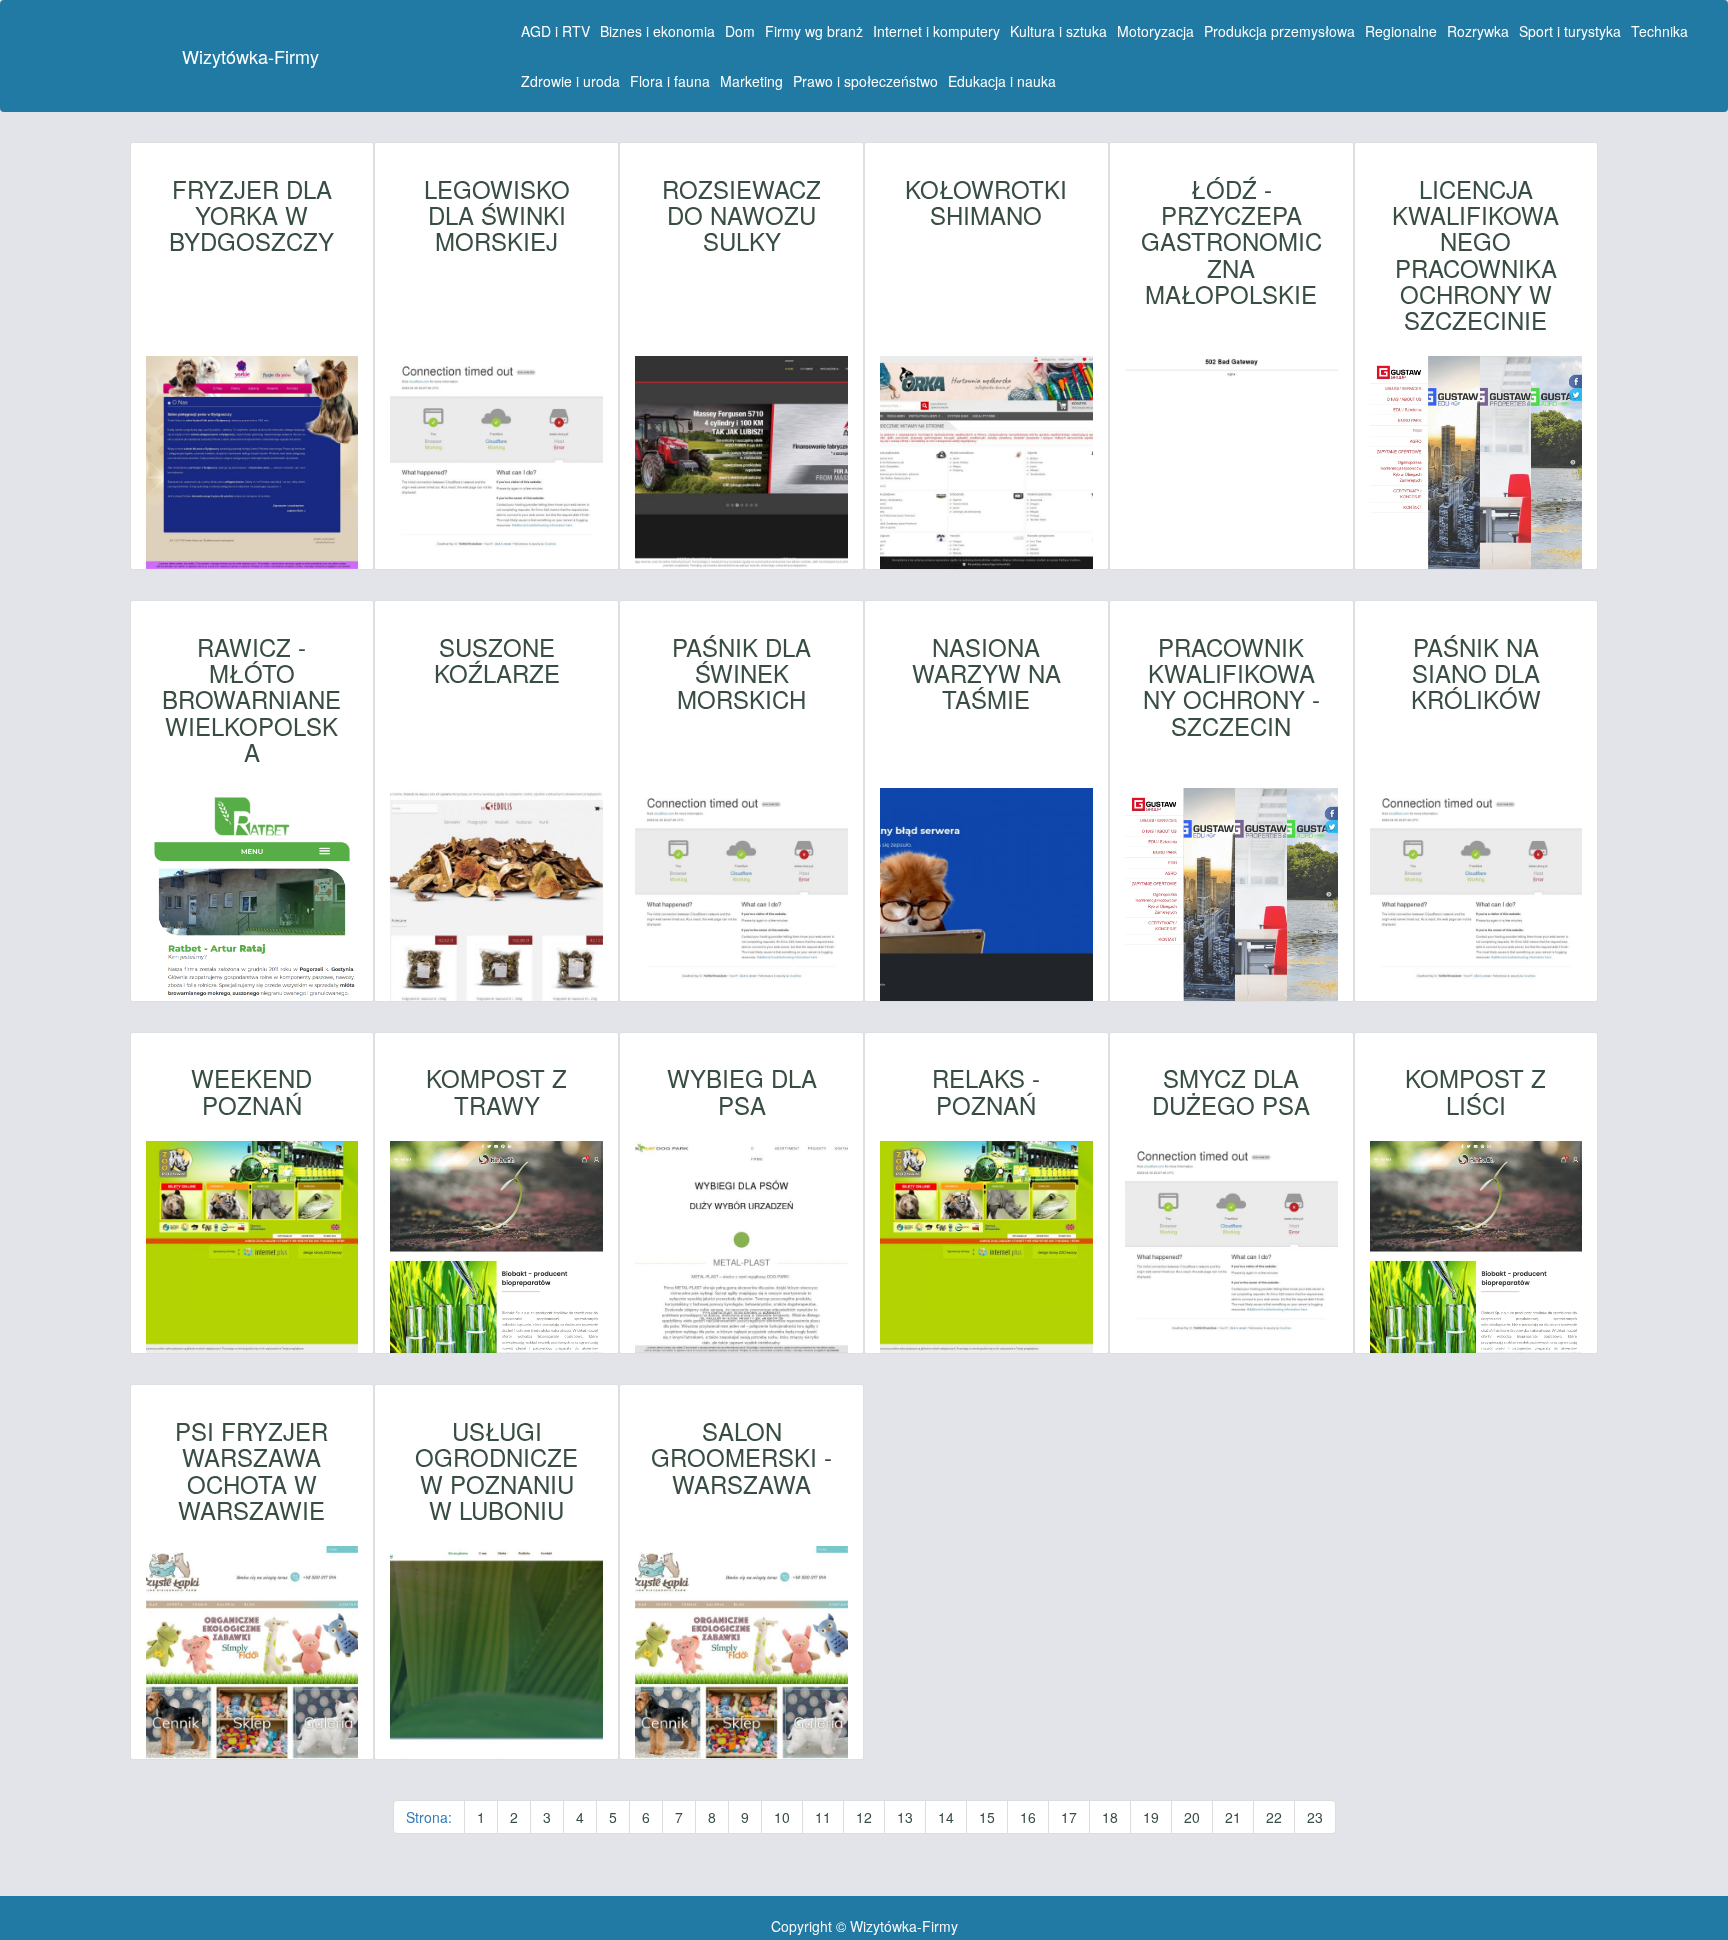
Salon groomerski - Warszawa (741, 1457)
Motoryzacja (1155, 31)
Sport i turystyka (1570, 31)
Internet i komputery (936, 31)
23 (1315, 1817)
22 (1274, 1817)
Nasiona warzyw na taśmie (986, 673)
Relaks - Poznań (986, 1091)
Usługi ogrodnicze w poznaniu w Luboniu (496, 1471)
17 (1069, 1817)
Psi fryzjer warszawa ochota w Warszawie (251, 1471)
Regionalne (1401, 31)
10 (782, 1817)
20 (1192, 1817)
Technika (1659, 31)
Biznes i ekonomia (657, 31)
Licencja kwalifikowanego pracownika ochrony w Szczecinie (1475, 255)
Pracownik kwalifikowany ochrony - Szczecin (1231, 687)
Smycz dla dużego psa (1231, 1091)
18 (1110, 1817)
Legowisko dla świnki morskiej (497, 215)
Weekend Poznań (251, 1091)
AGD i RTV (555, 31)
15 (987, 1817)
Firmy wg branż (814, 31)
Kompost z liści (1475, 1091)
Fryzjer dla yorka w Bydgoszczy (251, 215)
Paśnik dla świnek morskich (741, 673)
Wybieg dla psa (742, 1091)
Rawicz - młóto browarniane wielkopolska (251, 700)
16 (1028, 1817)
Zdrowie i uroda (570, 81)
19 (1151, 1817)
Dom (740, 31)
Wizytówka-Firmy (250, 56)
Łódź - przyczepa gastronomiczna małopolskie (1231, 242)
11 (823, 1817)
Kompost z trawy (496, 1091)
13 (905, 1817)
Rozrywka (1478, 31)
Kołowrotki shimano (986, 202)
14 (946, 1817)
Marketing (751, 81)
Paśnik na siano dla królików (1476, 673)
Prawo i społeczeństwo (865, 81)
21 (1233, 1817)
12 (864, 1817)
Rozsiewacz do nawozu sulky (741, 215)
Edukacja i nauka (1002, 81)
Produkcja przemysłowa (1279, 31)
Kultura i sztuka (1058, 31)
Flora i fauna (670, 81)
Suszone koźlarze (497, 660)
